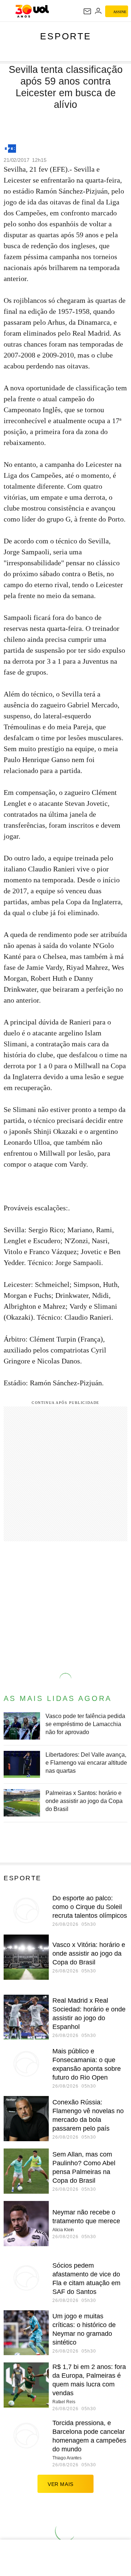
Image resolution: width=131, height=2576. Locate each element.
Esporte (66, 36)
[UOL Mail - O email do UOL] (87, 11)
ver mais (61, 2484)
